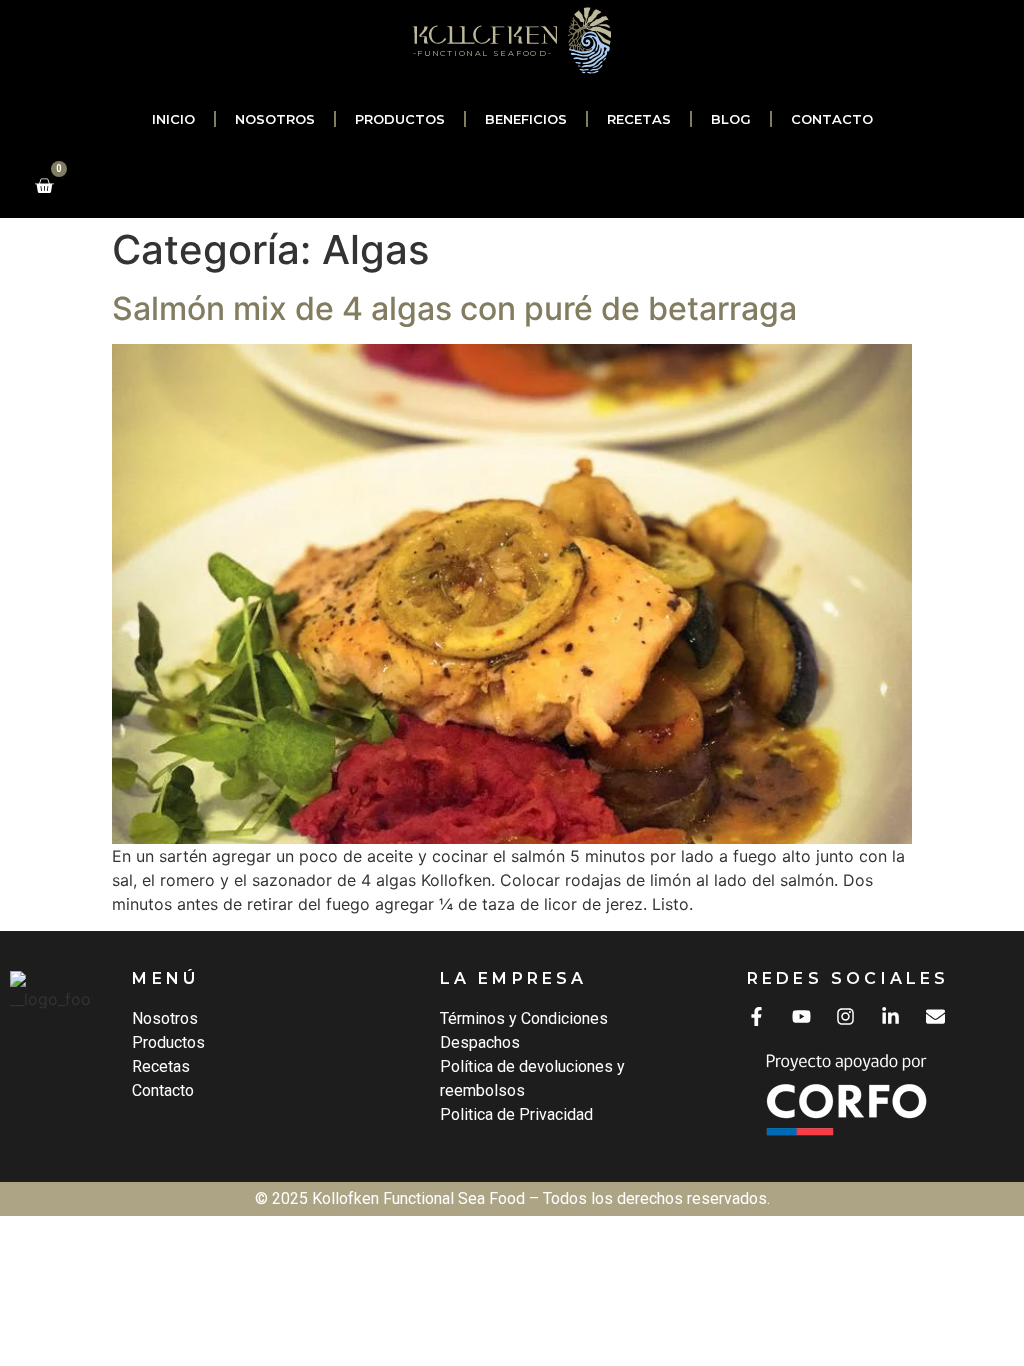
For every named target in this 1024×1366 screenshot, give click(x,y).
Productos (400, 119)
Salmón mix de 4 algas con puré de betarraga (454, 308)
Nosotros (275, 119)
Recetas (639, 119)
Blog (731, 119)
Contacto (832, 119)
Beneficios (526, 119)
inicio (173, 119)
